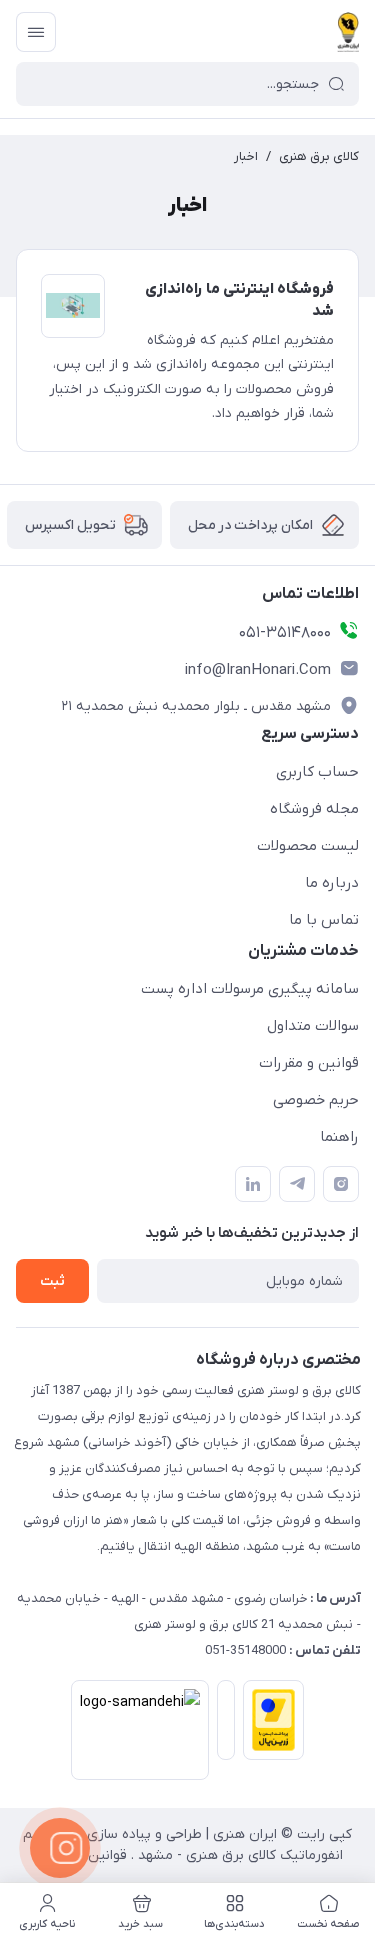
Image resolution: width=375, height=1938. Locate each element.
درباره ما (332, 883)
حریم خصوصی (316, 1100)
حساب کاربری (317, 772)
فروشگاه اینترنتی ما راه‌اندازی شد (239, 300)
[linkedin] (253, 1184)
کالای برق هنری (319, 156)
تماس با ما (324, 920)
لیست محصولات (308, 846)
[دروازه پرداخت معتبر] (270, 1734)
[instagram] (341, 1184)
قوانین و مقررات (309, 1063)
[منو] (36, 32)
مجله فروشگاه (314, 809)
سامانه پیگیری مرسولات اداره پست (250, 989)
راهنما (339, 1137)
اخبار (246, 156)
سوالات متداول (313, 1026)
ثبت (52, 1281)
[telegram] (297, 1184)
